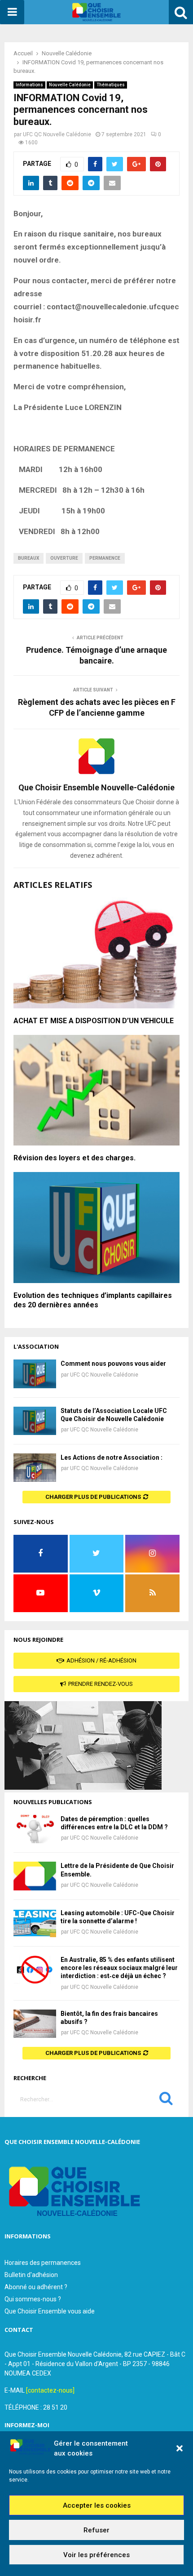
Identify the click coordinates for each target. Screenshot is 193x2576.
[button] (180, 2448)
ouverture (64, 558)
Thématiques (111, 85)
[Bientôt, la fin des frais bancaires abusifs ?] (35, 2024)
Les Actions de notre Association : (112, 1457)
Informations (29, 85)
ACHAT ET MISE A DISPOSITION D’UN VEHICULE (94, 1021)
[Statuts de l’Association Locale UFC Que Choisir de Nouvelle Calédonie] (35, 1421)
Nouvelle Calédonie (70, 85)
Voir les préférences (96, 2555)
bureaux (29, 558)
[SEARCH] (166, 2100)
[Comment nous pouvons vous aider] (35, 1374)
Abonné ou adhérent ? (36, 2287)
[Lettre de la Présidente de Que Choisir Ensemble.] (35, 1876)
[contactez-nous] (50, 2390)
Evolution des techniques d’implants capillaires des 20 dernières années (93, 1300)
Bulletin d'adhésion (31, 2275)
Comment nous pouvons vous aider (113, 1364)
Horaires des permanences (43, 2263)
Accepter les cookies (97, 2505)
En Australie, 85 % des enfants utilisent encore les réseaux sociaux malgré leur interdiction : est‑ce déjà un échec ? (119, 1968)
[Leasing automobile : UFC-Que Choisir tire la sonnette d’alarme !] (35, 1923)
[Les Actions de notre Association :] (35, 1468)
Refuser (96, 2530)
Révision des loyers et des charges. (75, 1158)
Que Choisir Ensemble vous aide (50, 2311)
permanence (105, 558)
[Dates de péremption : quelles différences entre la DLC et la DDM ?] (35, 1829)
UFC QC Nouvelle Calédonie (57, 134)
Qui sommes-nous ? (33, 2299)
